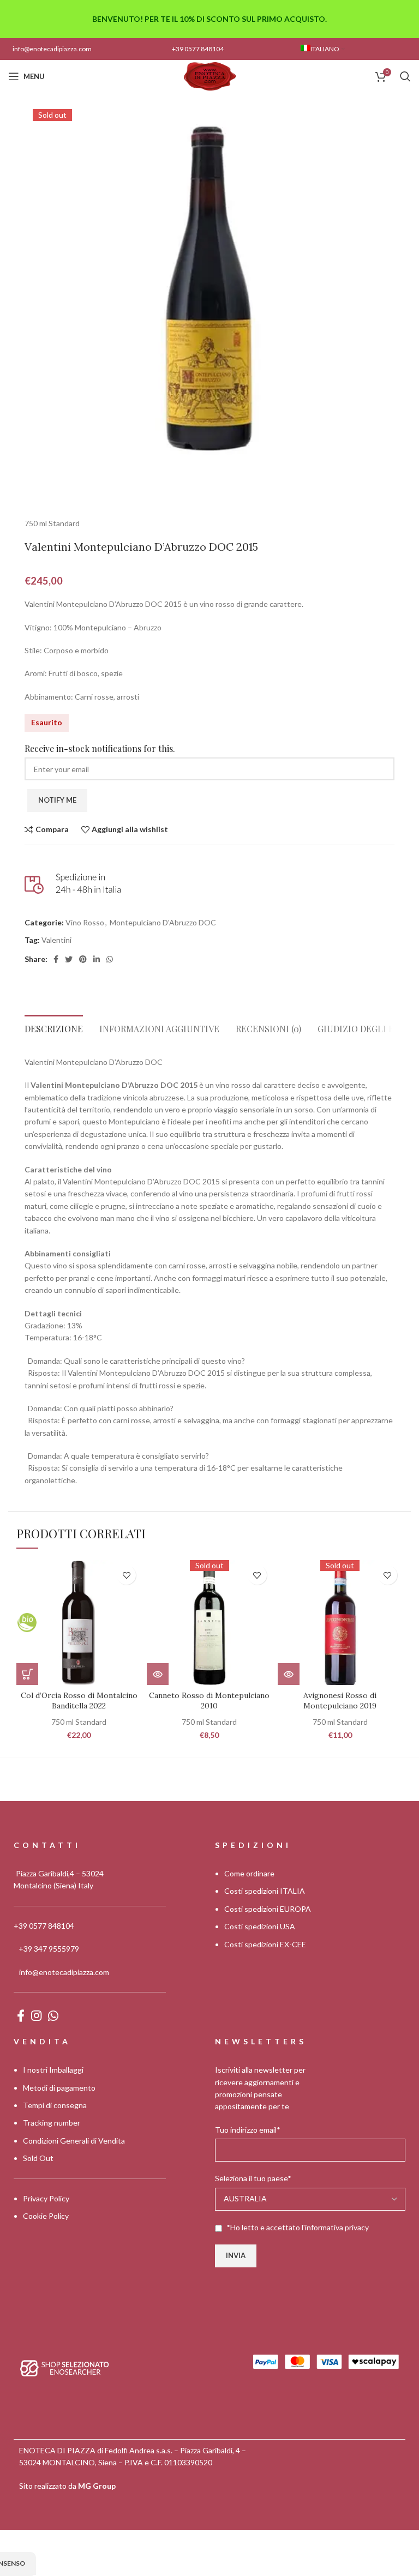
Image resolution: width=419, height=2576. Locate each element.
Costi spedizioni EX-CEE (265, 1944)
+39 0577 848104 (198, 49)
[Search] (405, 76)
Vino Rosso (85, 922)
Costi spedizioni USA (260, 1926)
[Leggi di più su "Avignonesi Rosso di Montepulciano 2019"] (289, 1674)
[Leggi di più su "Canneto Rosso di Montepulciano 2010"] (158, 1674)
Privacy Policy (46, 2198)
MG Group (97, 2486)
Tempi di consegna (55, 2105)
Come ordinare (249, 1873)
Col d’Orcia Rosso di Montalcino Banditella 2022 (79, 1701)
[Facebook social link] (56, 959)
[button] (27, 1674)
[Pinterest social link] (83, 959)
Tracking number (52, 2123)
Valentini (56, 940)
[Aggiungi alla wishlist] (126, 1575)
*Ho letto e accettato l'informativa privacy (298, 2227)
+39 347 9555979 (49, 1949)
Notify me (57, 800)
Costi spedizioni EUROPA (268, 1909)
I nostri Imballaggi (53, 2070)
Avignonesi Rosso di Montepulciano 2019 (340, 1701)
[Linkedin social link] (97, 959)
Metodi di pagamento (59, 2088)
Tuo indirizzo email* (248, 2130)
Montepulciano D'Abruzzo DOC (163, 922)
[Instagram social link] (36, 2015)
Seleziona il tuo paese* (253, 2178)
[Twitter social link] (69, 959)
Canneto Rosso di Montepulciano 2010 (209, 1701)
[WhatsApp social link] (110, 959)
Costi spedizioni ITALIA (265, 1891)
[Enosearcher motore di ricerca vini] (65, 2367)
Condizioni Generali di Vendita (74, 2141)
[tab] (54, 1026)
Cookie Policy (46, 2216)
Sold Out (38, 2158)
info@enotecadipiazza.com (52, 49)
